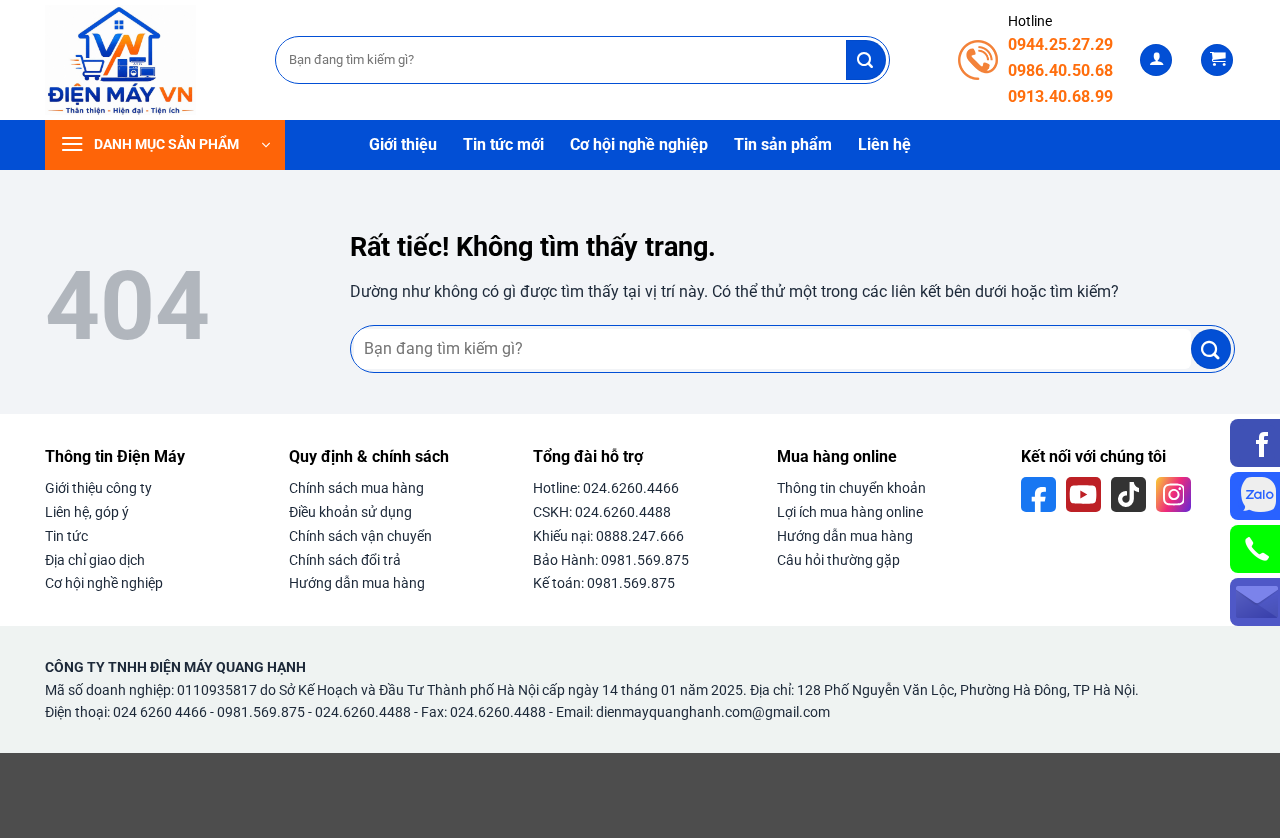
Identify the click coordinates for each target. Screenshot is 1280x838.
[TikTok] (1128, 494)
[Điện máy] (145, 60)
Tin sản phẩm (783, 144)
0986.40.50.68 (1060, 70)
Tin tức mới (503, 144)
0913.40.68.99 (1060, 96)
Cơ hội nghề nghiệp (639, 144)
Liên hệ (884, 144)
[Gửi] (866, 60)
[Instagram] (1173, 494)
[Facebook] (1038, 494)
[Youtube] (1083, 494)
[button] (1156, 60)
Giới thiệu (403, 144)
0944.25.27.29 (1060, 44)
